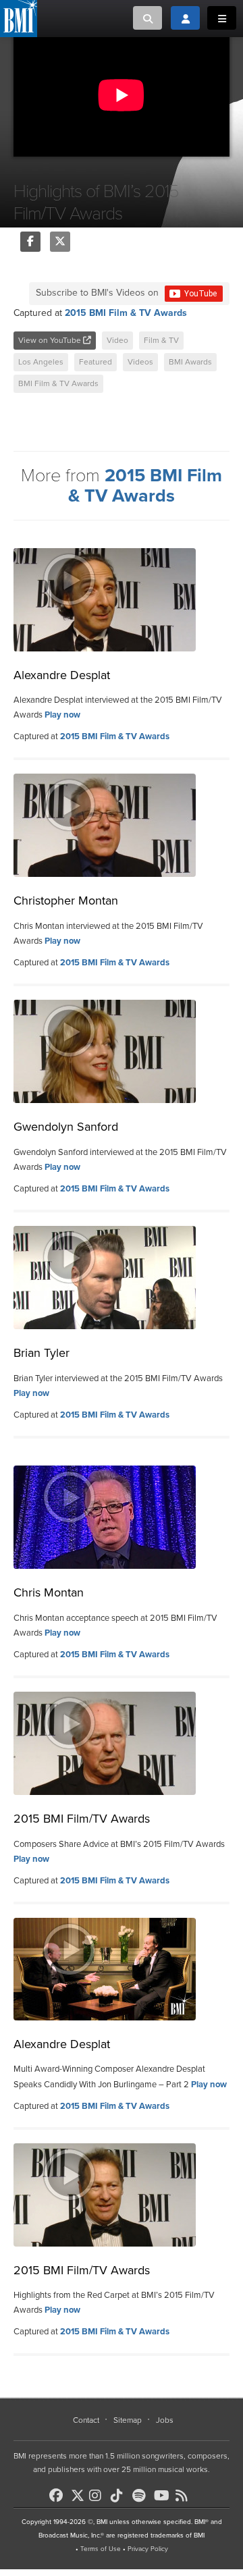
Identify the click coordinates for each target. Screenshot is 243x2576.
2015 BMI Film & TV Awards (126, 313)
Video (117, 340)
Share (30, 242)
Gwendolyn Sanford (66, 1127)
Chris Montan (49, 1592)
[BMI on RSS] (185, 2496)
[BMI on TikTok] (120, 2496)
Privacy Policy (148, 2549)
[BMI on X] (79, 2492)
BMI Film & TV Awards (58, 383)
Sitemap (128, 2420)
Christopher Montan (66, 901)
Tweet (60, 242)
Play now (62, 715)
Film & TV (161, 340)
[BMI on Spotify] (142, 2496)
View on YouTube (51, 340)
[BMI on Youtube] (163, 2496)
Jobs (165, 2420)
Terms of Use (101, 2549)
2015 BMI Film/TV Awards (82, 1819)
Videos (140, 362)
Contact (86, 2420)
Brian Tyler (42, 1353)
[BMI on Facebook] (59, 2496)
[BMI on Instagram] (99, 2496)
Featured (96, 362)
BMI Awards (190, 362)
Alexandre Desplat (62, 675)
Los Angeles (41, 362)
